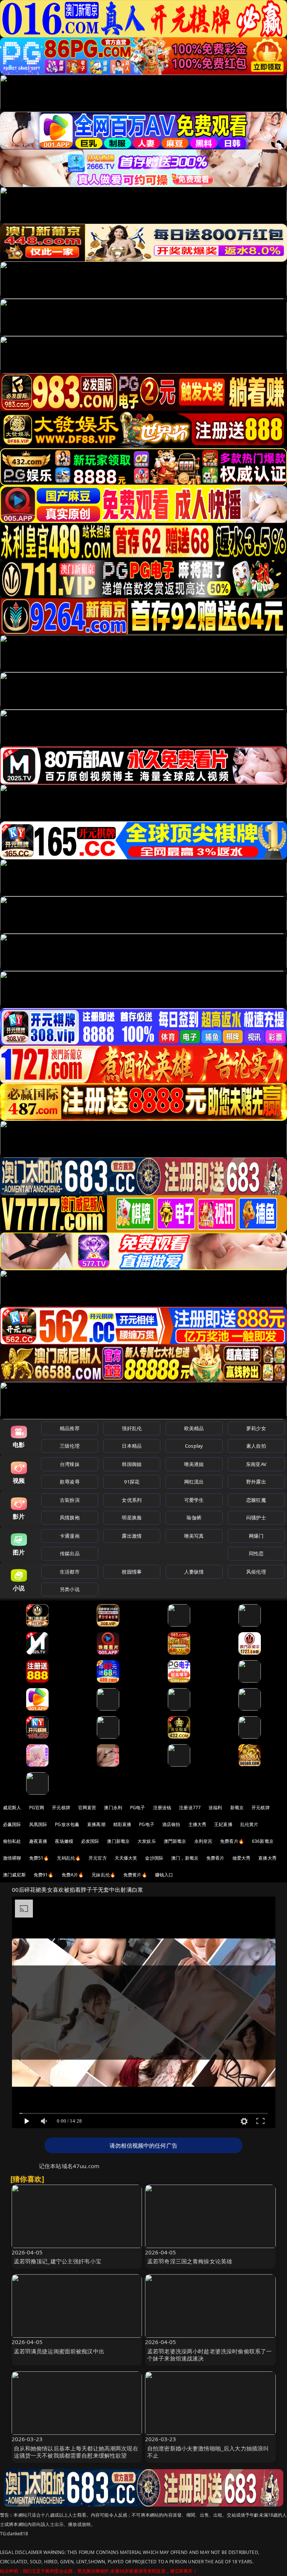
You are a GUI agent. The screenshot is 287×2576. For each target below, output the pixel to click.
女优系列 (132, 1500)
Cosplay (194, 1446)
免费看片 (215, 1858)
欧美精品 (194, 1428)
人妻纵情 (194, 1572)
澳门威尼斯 (14, 1875)
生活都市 (70, 1572)
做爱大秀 (242, 1858)
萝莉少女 (256, 1428)
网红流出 (194, 1482)
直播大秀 (267, 1858)
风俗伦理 (256, 1572)
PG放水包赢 (67, 1824)
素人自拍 (256, 1446)
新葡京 (237, 1808)
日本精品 (132, 1446)
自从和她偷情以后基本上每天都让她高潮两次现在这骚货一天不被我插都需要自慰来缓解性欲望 (76, 2452)
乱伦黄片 (249, 1824)
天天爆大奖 (126, 1858)
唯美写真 (194, 1536)
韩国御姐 (132, 1464)
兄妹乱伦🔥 (104, 1875)
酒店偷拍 (171, 1824)
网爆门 (256, 1536)
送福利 (215, 1808)
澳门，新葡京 (185, 1858)
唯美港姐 (194, 1464)
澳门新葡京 (118, 1841)
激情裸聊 (12, 1858)
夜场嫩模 (64, 1841)
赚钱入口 (164, 1875)
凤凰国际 (38, 1824)
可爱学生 (194, 1500)
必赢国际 (12, 1824)
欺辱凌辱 (70, 1482)
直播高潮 (96, 1824)
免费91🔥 (44, 1875)
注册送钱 (162, 1808)
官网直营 (87, 1808)
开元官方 (98, 1858)
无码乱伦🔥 (69, 1858)
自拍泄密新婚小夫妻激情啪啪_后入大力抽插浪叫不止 (208, 2452)
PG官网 (37, 1808)
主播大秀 (197, 1824)
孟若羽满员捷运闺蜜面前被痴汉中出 (59, 2351)
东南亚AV (256, 1464)
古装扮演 (70, 1500)
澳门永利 (113, 1808)
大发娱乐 (147, 1841)
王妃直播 (223, 1824)
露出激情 (132, 1536)
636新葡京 (263, 1841)
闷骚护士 (256, 1518)
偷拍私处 (12, 1841)
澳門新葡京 (175, 1841)
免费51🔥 (39, 1858)
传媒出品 (70, 1553)
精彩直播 (122, 1824)
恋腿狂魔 (256, 1500)
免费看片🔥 (232, 1841)
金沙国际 (154, 1858)
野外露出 (256, 1482)
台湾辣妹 (70, 1464)
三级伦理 (70, 1446)
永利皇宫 (203, 1841)
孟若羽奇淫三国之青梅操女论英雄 (190, 2261)
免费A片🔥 (73, 1875)
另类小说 (70, 1589)
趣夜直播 (38, 1841)
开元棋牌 (61, 1808)
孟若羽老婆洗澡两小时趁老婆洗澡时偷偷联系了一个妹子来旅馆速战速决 (209, 2355)
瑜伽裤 (194, 1518)
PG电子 (138, 1808)
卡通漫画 (70, 1536)
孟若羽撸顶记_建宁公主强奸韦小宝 (58, 2261)
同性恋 (256, 1553)
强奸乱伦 (132, 1428)
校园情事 (132, 1572)
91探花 (132, 1482)
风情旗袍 (70, 1518)
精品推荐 (70, 1428)
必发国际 (90, 1841)
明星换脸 (132, 1518)
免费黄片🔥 (135, 1875)
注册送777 (190, 1808)
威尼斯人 (12, 1808)
